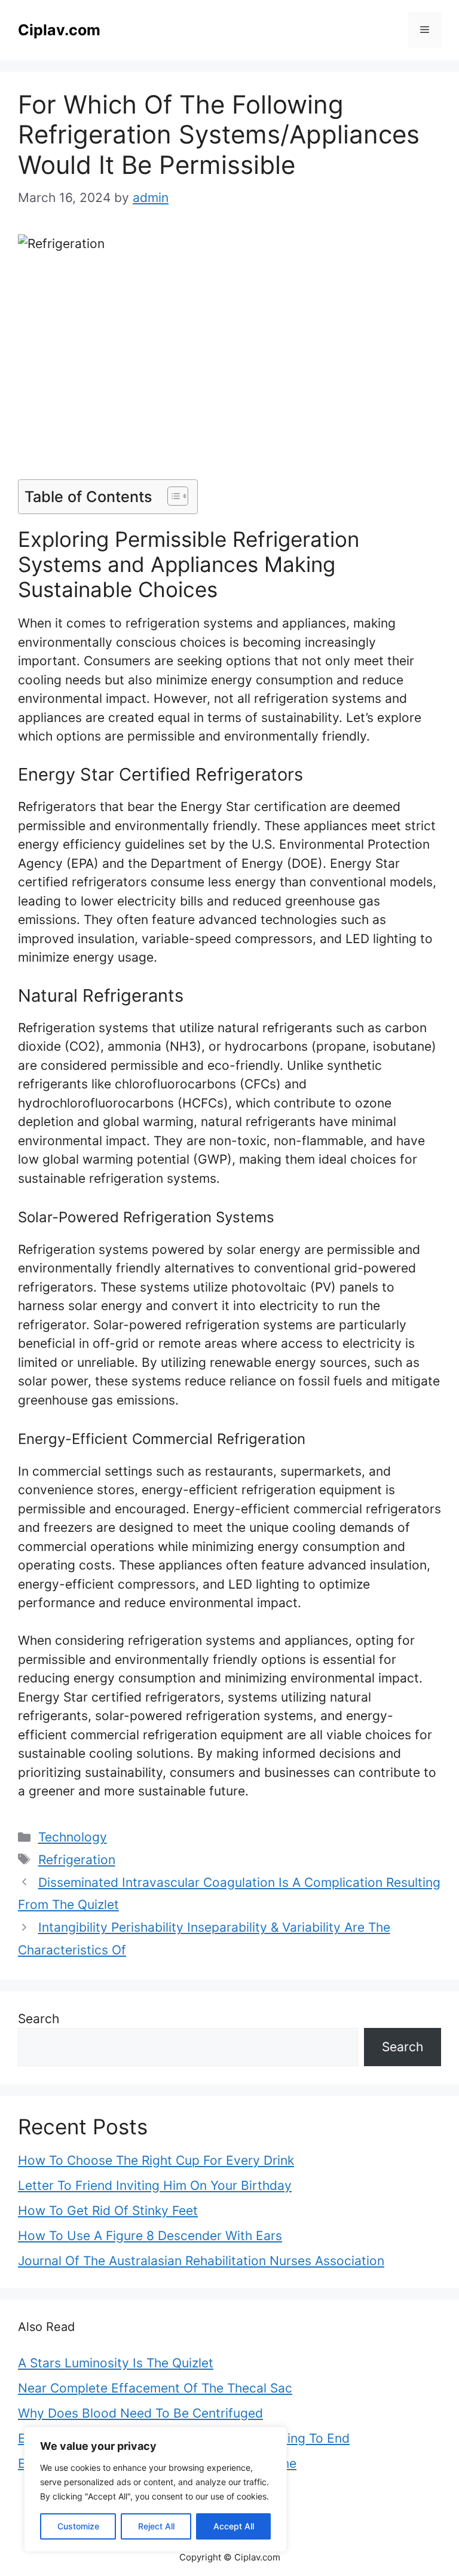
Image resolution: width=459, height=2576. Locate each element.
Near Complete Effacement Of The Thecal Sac (155, 2388)
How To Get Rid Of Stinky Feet (108, 2211)
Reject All (156, 2526)
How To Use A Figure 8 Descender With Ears (150, 2236)
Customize (78, 2526)
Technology (73, 1837)
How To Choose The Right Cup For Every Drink (156, 2160)
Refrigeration (77, 1860)
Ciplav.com (59, 30)
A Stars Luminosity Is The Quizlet (116, 2363)
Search (39, 2019)
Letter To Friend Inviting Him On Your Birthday (155, 2185)
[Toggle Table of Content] (172, 496)
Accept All (234, 2526)
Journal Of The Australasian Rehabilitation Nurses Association (201, 2261)
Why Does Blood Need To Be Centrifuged (140, 2413)
